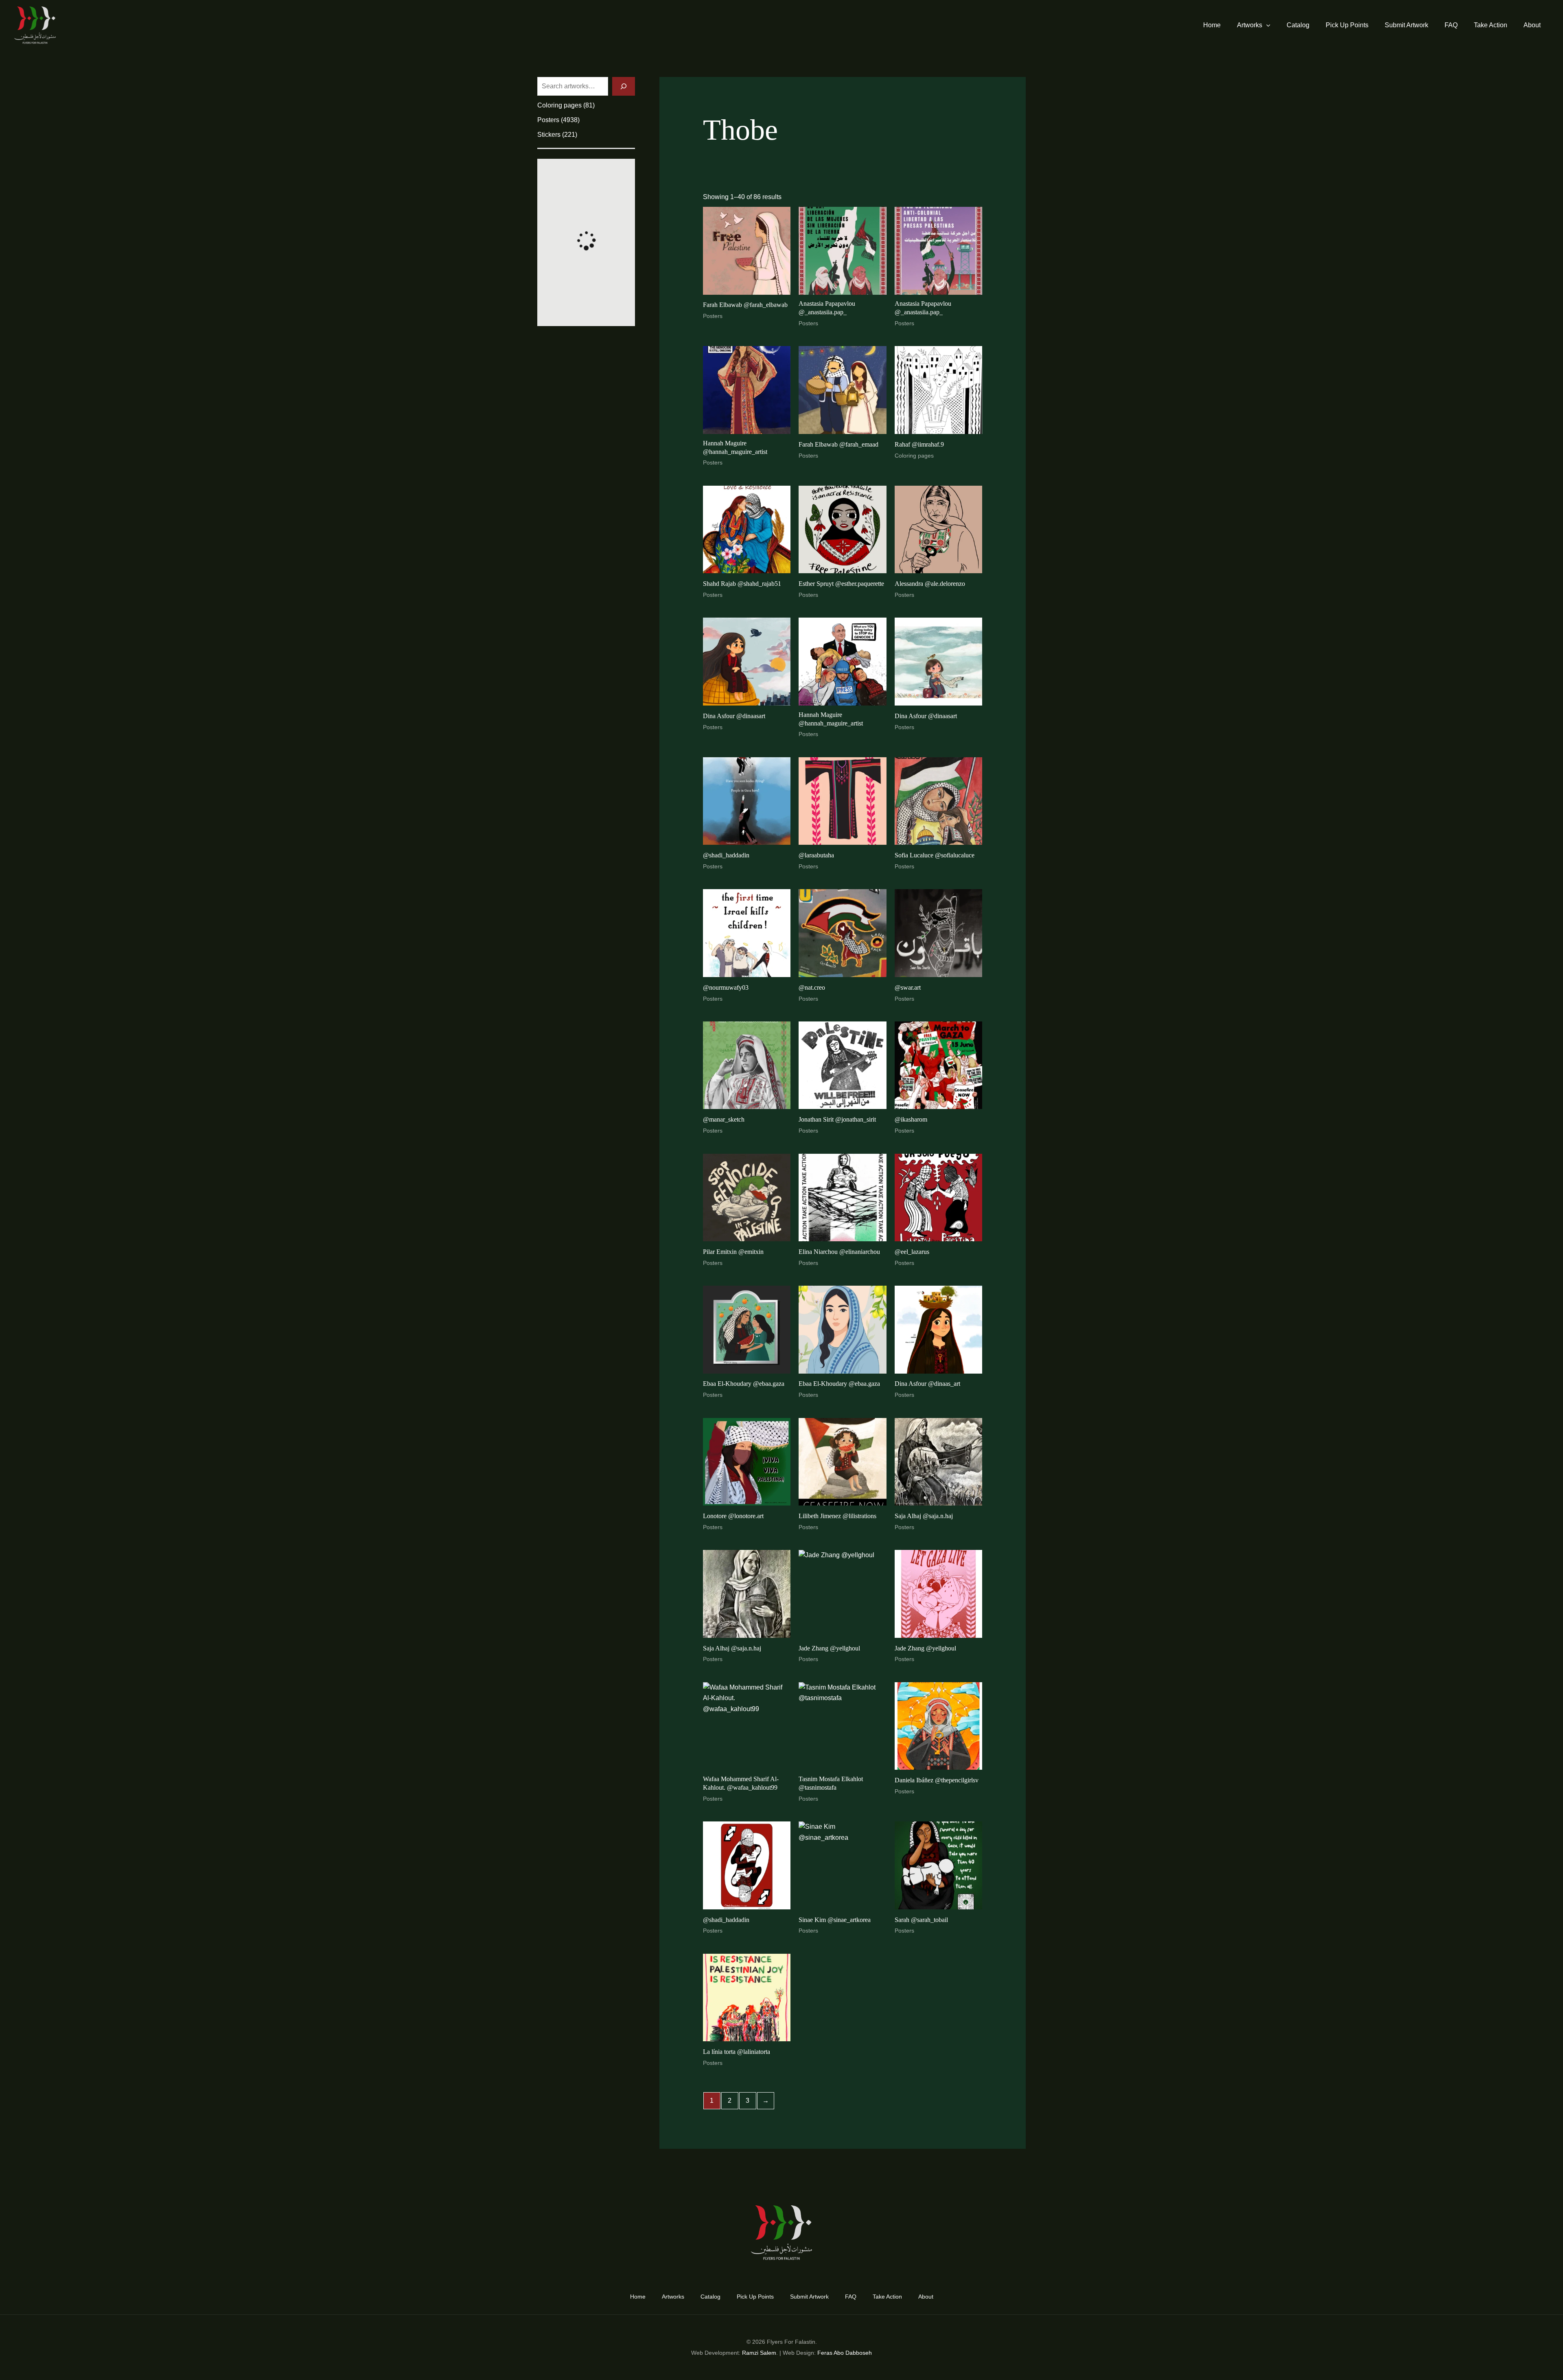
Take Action (1491, 25)
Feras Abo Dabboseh (845, 2353)
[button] (1266, 25)
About (1532, 25)
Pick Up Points (1347, 25)
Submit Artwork (1406, 25)
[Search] (624, 86)
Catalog (1298, 25)
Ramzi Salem (759, 2353)
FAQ (1451, 25)
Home (1212, 25)
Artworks (1250, 25)
